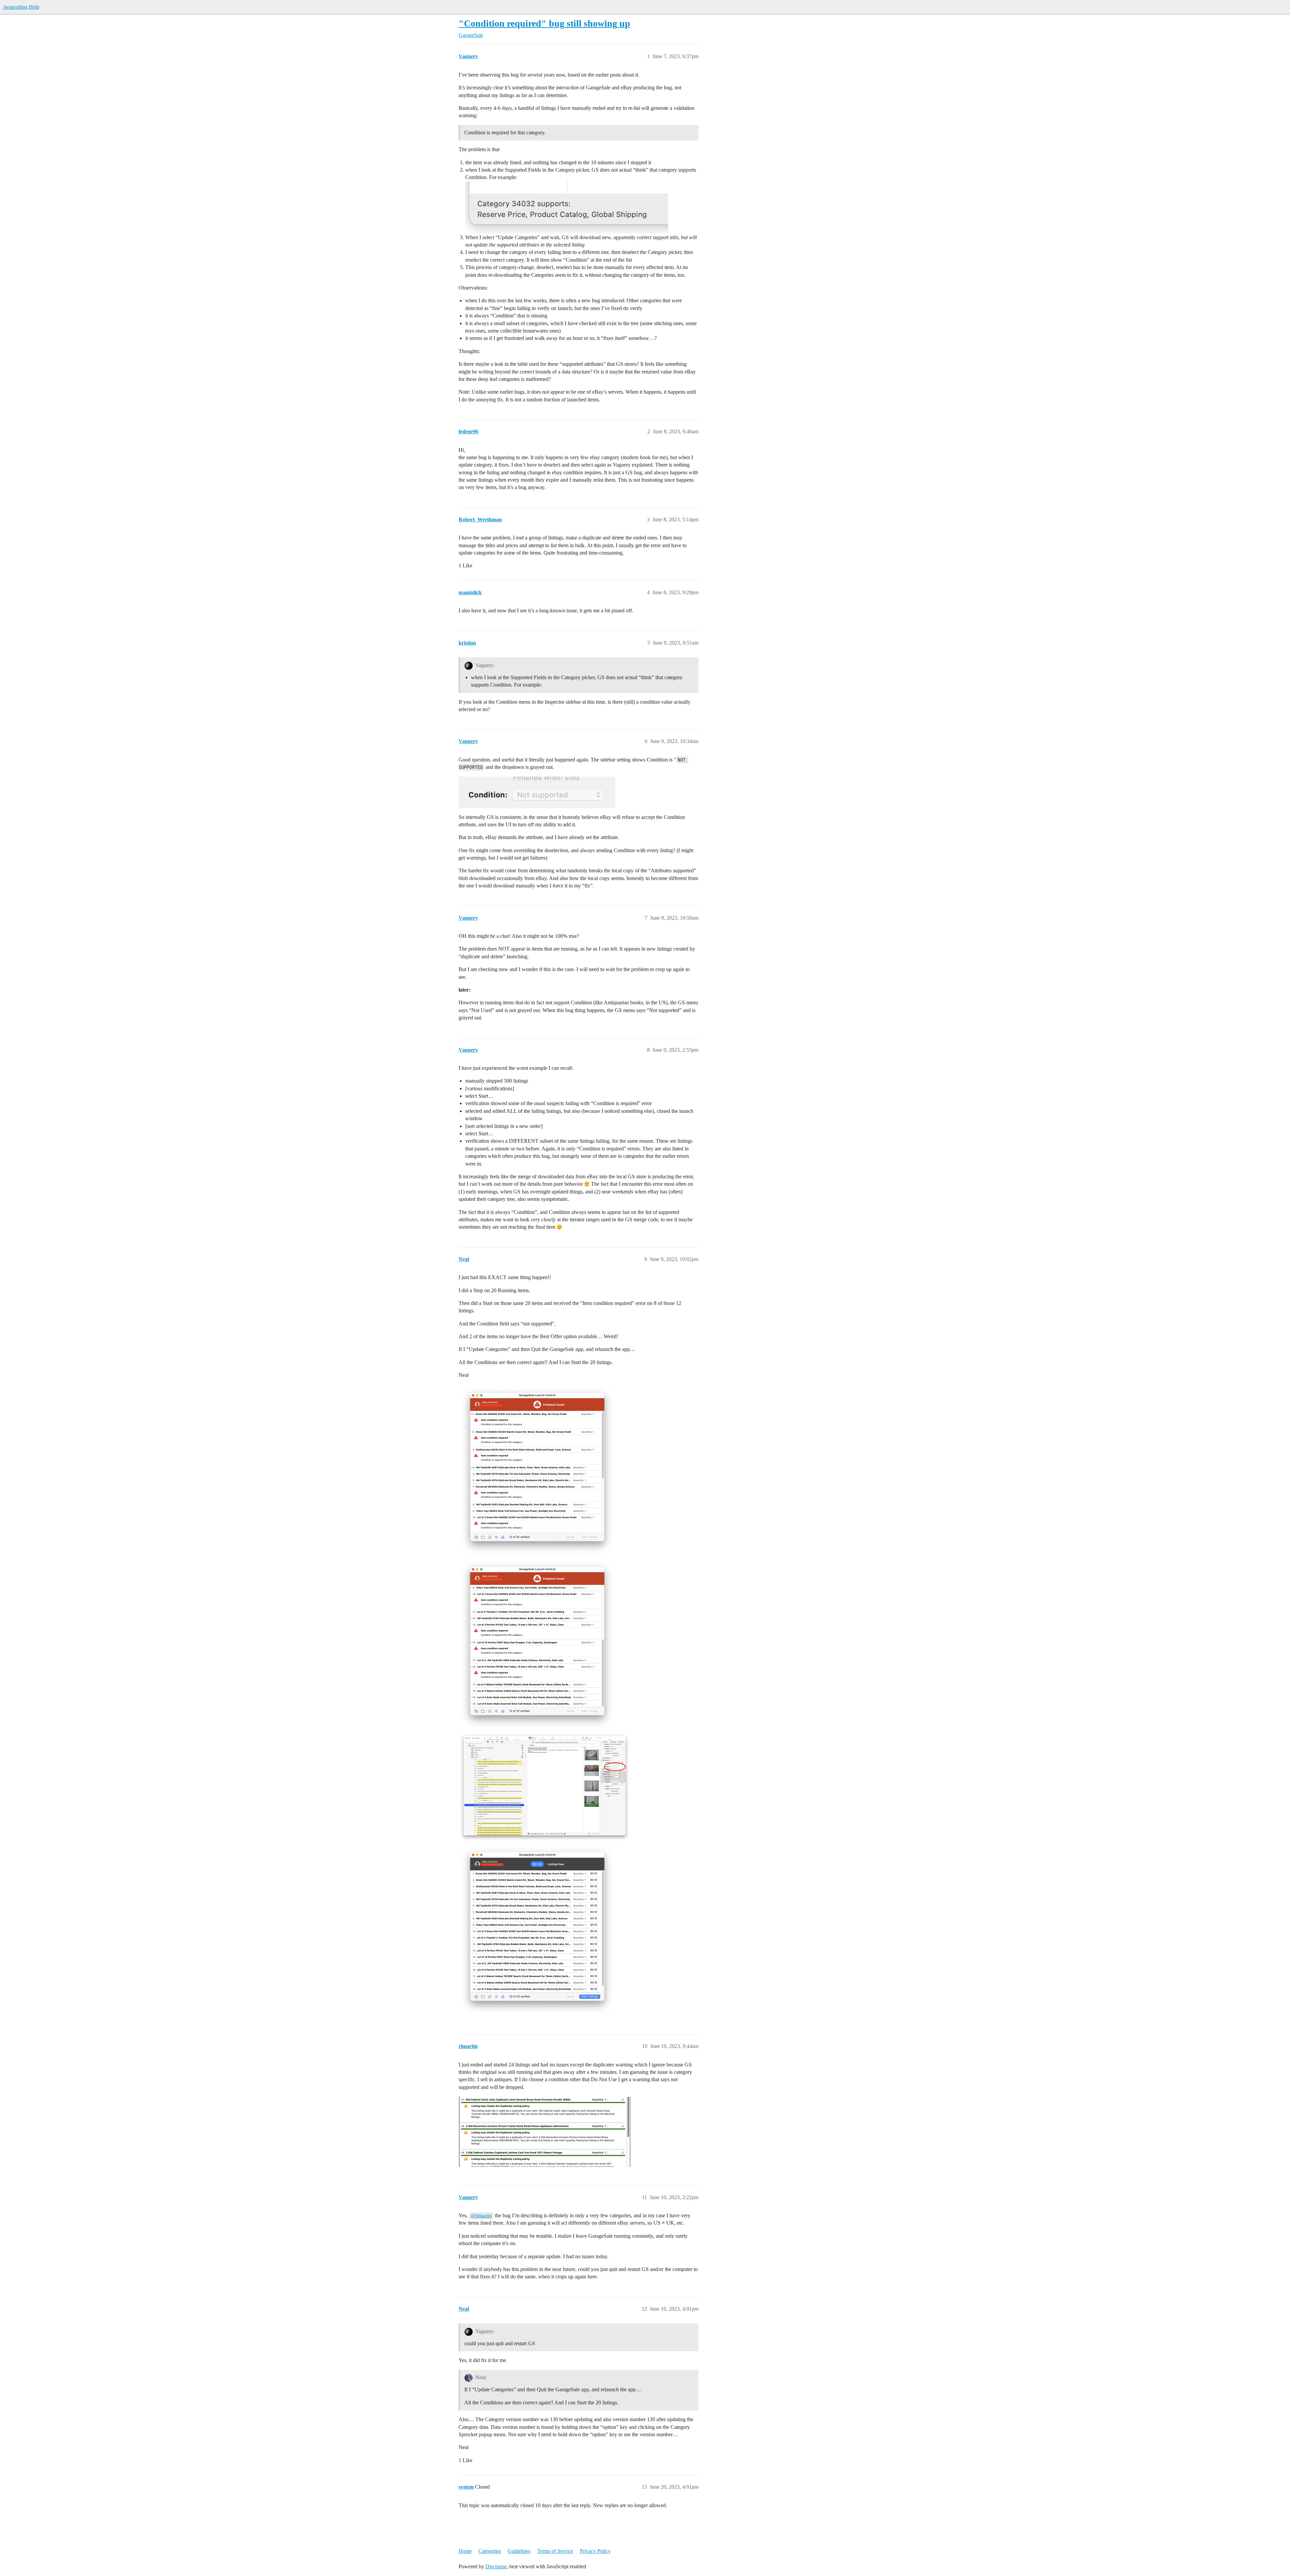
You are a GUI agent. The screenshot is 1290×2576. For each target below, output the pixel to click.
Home (465, 2551)
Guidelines (519, 2551)
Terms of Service (555, 2551)
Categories (490, 2551)
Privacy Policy (595, 2551)
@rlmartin (481, 2216)
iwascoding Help (21, 7)
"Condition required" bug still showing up (544, 23)
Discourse (496, 2566)
